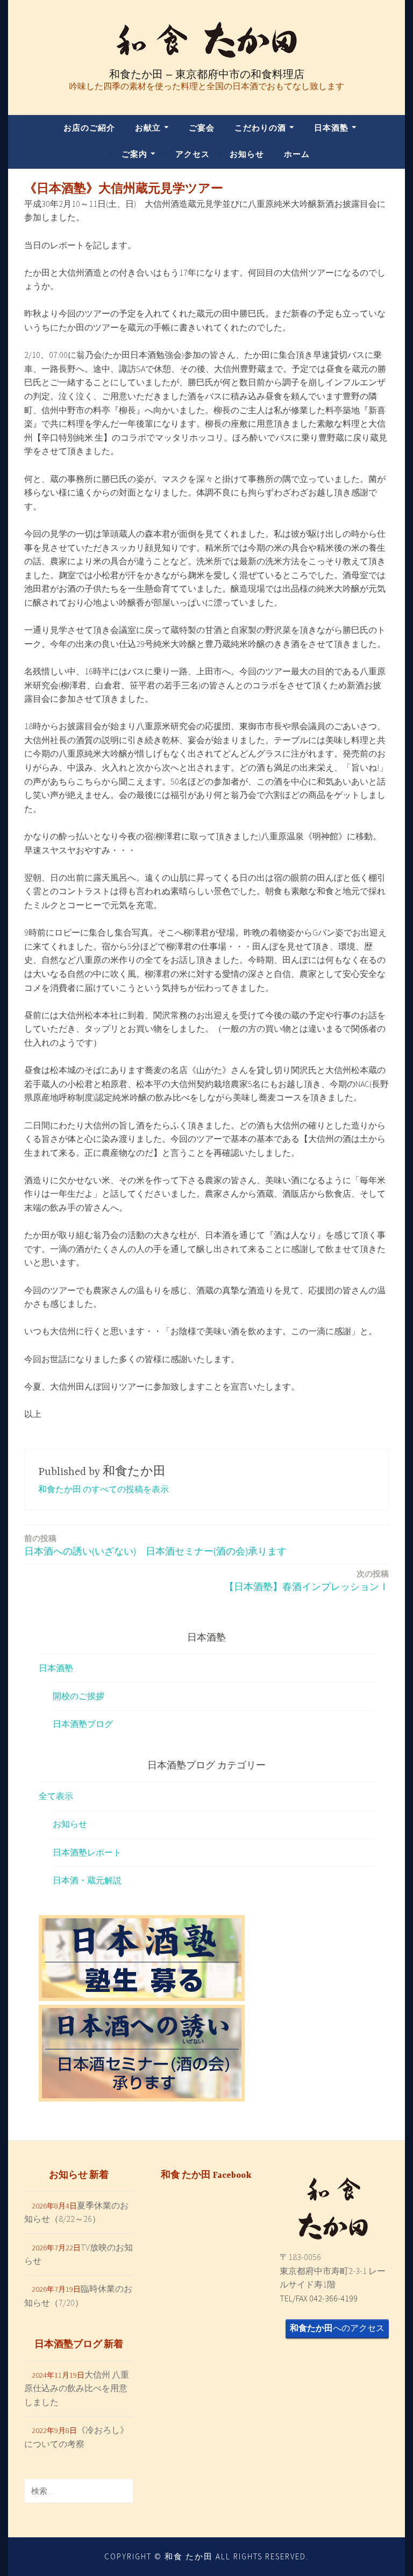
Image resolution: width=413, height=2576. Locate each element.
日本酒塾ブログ (83, 1724)
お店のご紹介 (89, 128)
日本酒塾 (331, 128)
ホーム (297, 154)
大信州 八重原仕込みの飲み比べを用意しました (77, 2388)
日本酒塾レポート (87, 1852)
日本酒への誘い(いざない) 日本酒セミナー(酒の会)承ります (155, 1545)
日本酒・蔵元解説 (87, 1880)
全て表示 (56, 1796)
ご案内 (134, 154)
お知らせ (247, 154)
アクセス (193, 154)
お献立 (148, 128)
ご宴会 (202, 128)
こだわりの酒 (260, 128)
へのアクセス (337, 2328)
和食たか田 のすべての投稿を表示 (104, 1489)
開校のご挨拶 (79, 1696)
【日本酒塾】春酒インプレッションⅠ (307, 1581)
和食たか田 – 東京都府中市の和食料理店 (207, 74)
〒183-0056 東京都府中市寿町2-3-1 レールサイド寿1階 (333, 2271)
